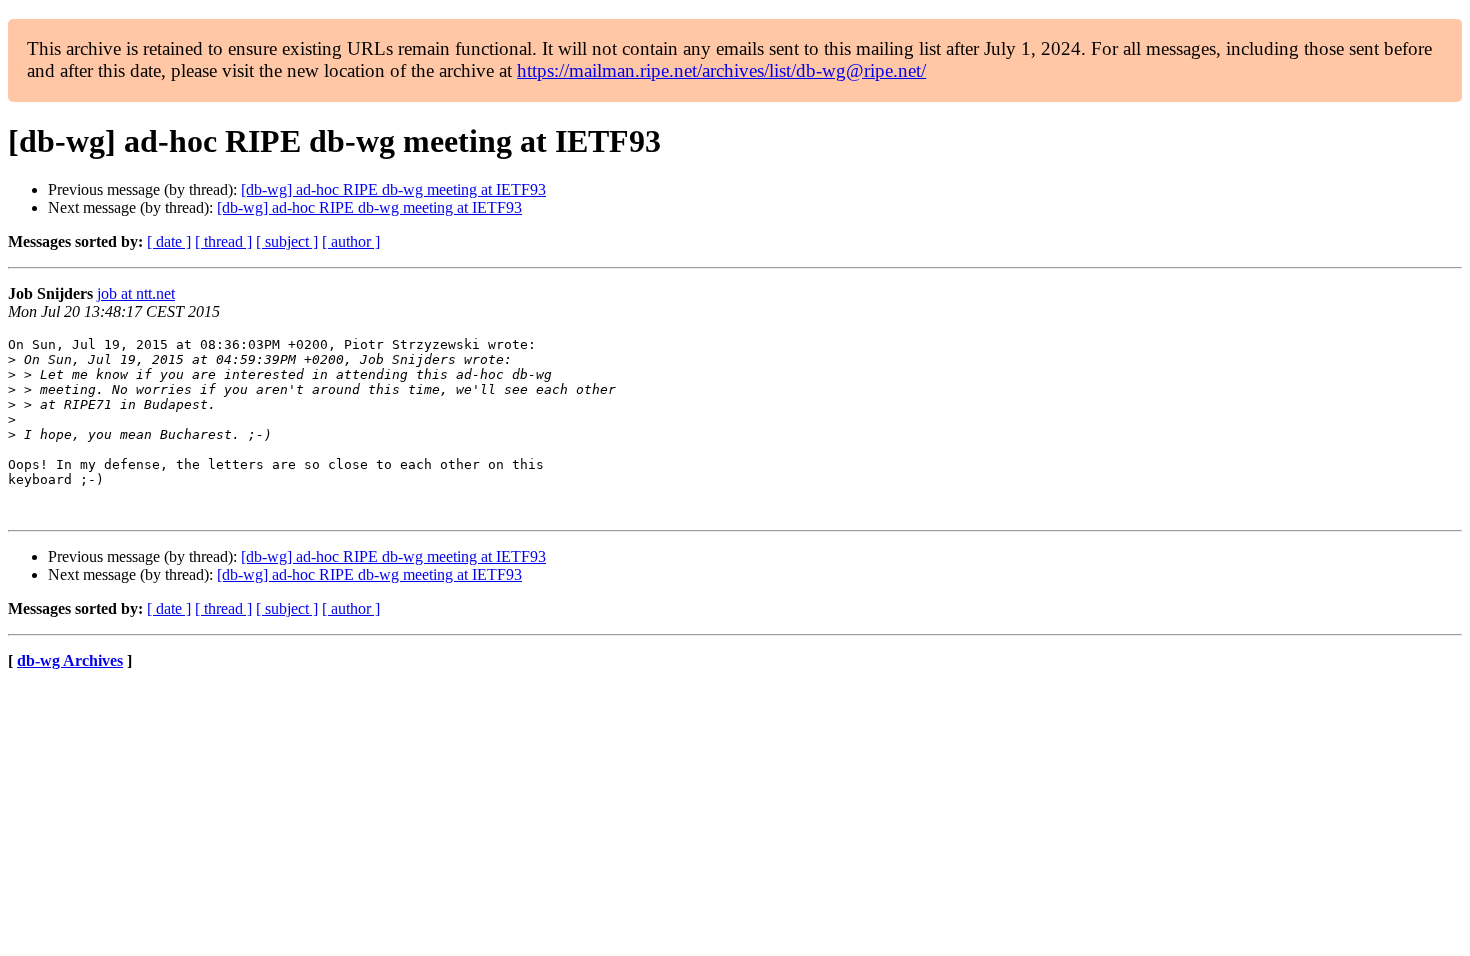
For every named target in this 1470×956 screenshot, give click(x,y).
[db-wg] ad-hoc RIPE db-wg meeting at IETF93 (393, 189)
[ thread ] (223, 241)
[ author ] (351, 241)
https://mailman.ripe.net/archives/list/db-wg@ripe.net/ (721, 70)
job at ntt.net (136, 293)
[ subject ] (287, 241)
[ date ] (169, 241)
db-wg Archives (70, 660)
